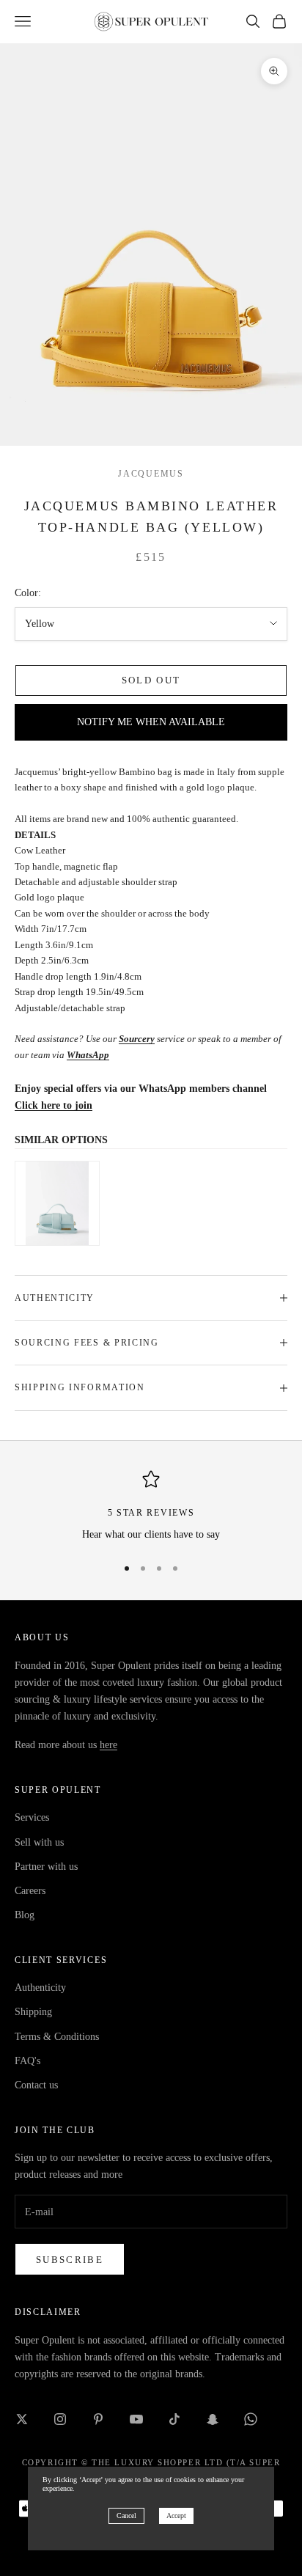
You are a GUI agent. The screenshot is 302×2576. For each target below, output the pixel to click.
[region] (151, 1507)
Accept (176, 2516)
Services (32, 1817)
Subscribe (70, 2260)
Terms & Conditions (57, 2037)
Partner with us (46, 1867)
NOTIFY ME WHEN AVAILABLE (151, 722)
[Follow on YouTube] (136, 2419)
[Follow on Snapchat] (213, 2419)
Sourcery (137, 1039)
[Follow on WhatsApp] (251, 2419)
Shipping (33, 2012)
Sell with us (39, 1842)
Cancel (126, 2516)
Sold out (151, 680)
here (108, 1745)
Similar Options (61, 1140)
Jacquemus (151, 474)
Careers (30, 1891)
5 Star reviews (151, 1513)
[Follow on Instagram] (60, 2419)
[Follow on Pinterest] (98, 2419)
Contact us (36, 2085)
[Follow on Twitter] (22, 2419)
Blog (25, 1915)
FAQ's (27, 2061)
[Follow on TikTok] (174, 2419)
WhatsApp (88, 1055)
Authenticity (40, 1988)
